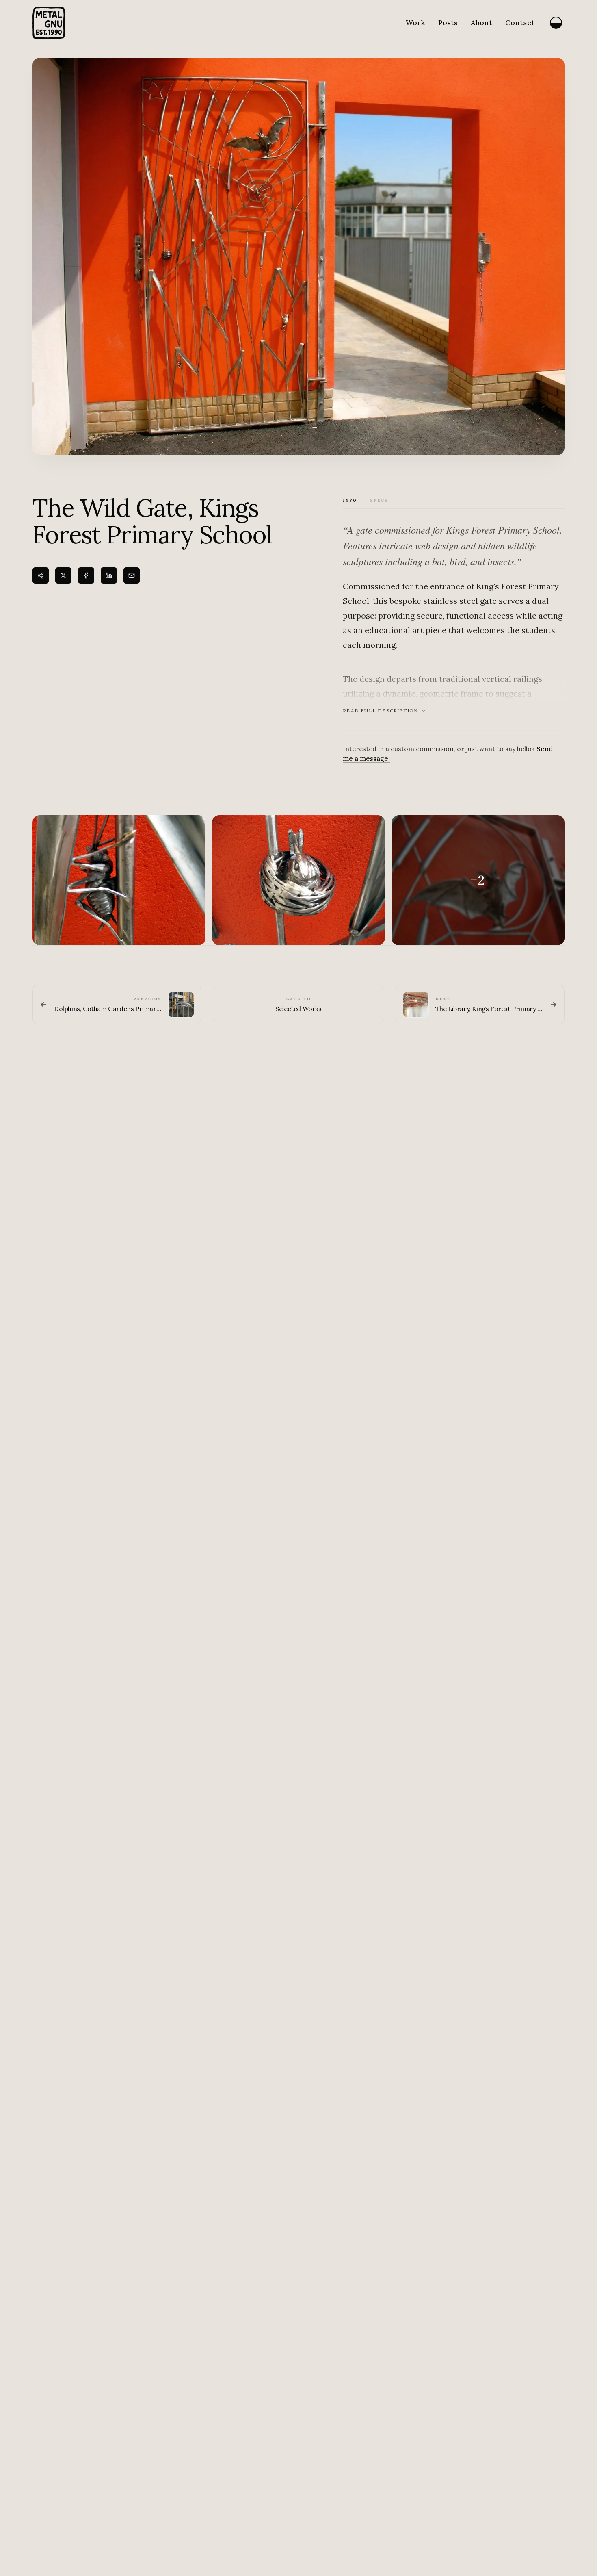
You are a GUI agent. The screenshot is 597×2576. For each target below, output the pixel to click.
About (481, 23)
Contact (520, 23)
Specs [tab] (379, 500)
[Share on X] (63, 575)
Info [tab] (350, 500)
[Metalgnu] (49, 23)
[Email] (132, 575)
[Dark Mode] (556, 23)
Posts (448, 23)
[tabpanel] (454, 642)
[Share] (41, 575)
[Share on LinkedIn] (109, 575)
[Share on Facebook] (86, 575)
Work (415, 23)
